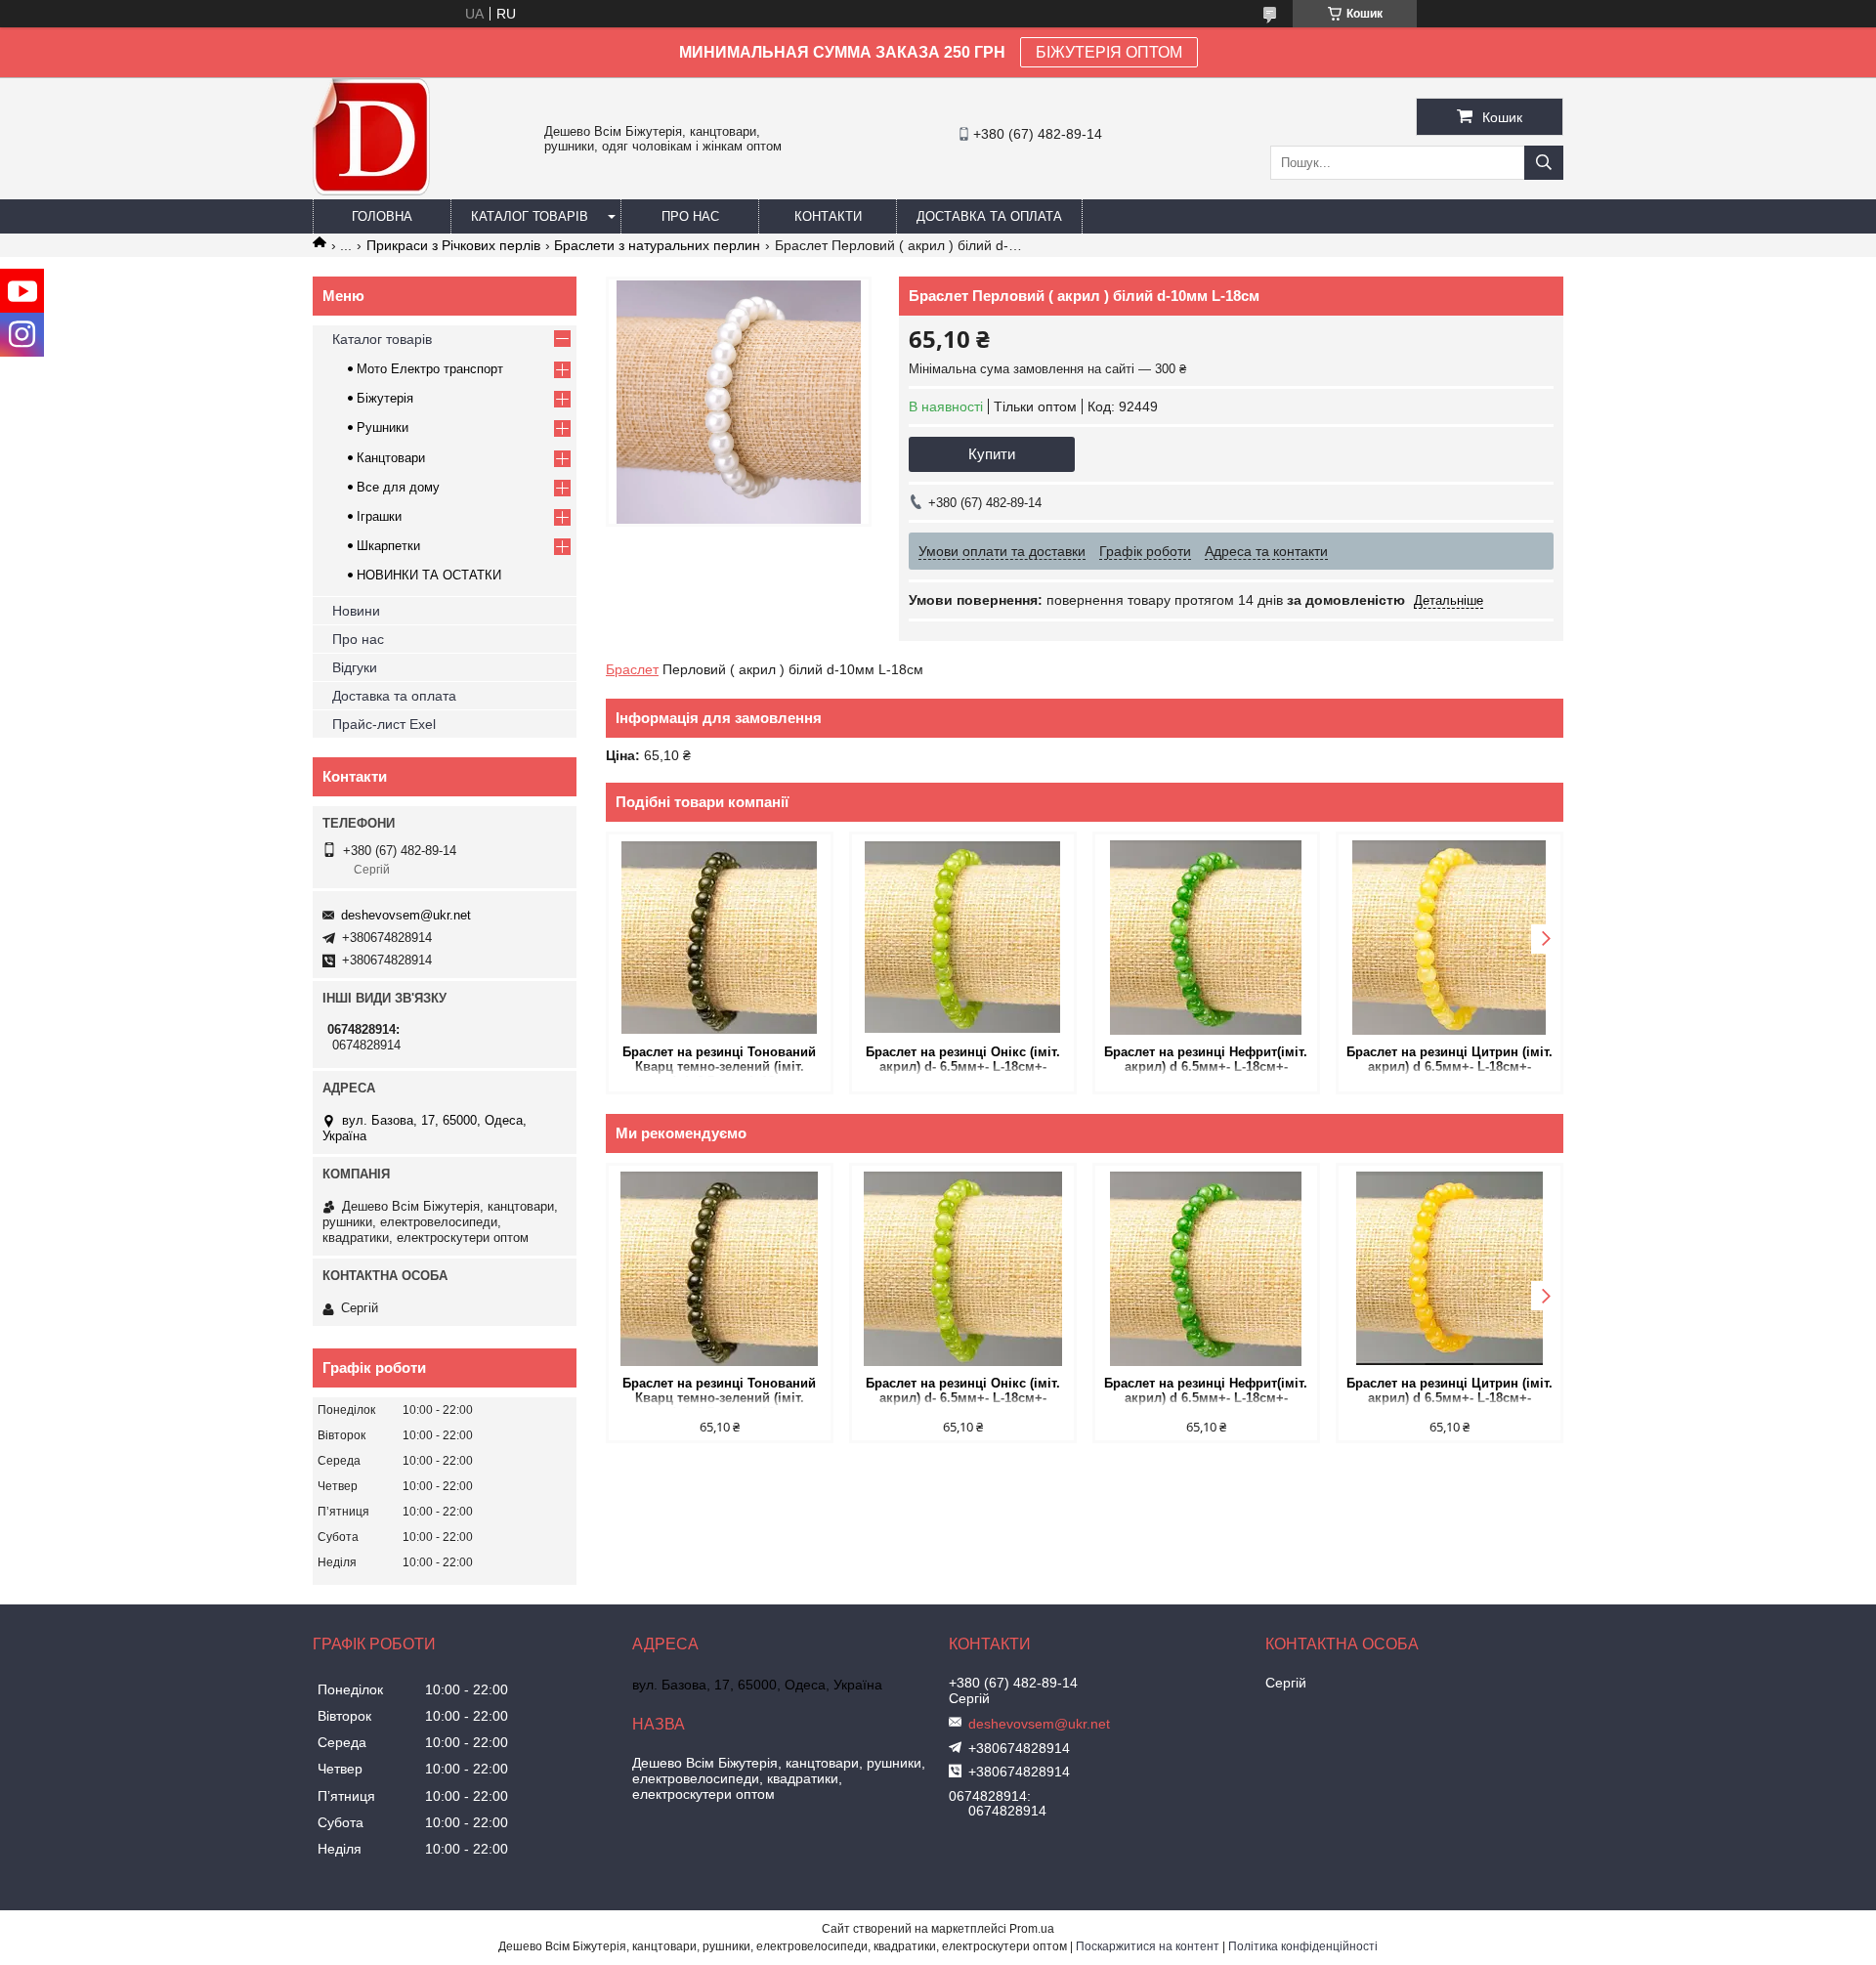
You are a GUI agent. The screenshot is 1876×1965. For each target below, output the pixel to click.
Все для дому (398, 487)
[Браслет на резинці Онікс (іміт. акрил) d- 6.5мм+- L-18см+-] (963, 937)
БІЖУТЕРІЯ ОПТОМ (1109, 52)
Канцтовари (391, 458)
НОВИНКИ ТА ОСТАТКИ (429, 575)
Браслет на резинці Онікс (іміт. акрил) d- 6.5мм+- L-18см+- (963, 1059)
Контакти (828, 216)
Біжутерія (385, 398)
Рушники (383, 427)
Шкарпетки (388, 546)
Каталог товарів (530, 216)
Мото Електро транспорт (430, 369)
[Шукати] (1544, 163)
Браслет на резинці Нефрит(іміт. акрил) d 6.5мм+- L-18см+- (1206, 1059)
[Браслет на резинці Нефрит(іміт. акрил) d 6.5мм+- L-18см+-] (1206, 937)
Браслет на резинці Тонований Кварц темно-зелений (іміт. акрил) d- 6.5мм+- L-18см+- (719, 1061)
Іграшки (379, 516)
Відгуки (355, 667)
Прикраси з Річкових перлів (453, 245)
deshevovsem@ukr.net (406, 915)
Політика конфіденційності (1303, 1946)
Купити (992, 454)
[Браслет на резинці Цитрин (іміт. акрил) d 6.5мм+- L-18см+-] (1450, 937)
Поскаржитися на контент (1148, 1946)
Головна (382, 216)
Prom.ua (1032, 1929)
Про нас (690, 216)
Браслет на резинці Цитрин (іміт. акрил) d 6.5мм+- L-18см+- (1450, 1059)
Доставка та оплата (989, 216)
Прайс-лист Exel (384, 724)
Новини (356, 611)
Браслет (632, 669)
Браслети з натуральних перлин (657, 245)
